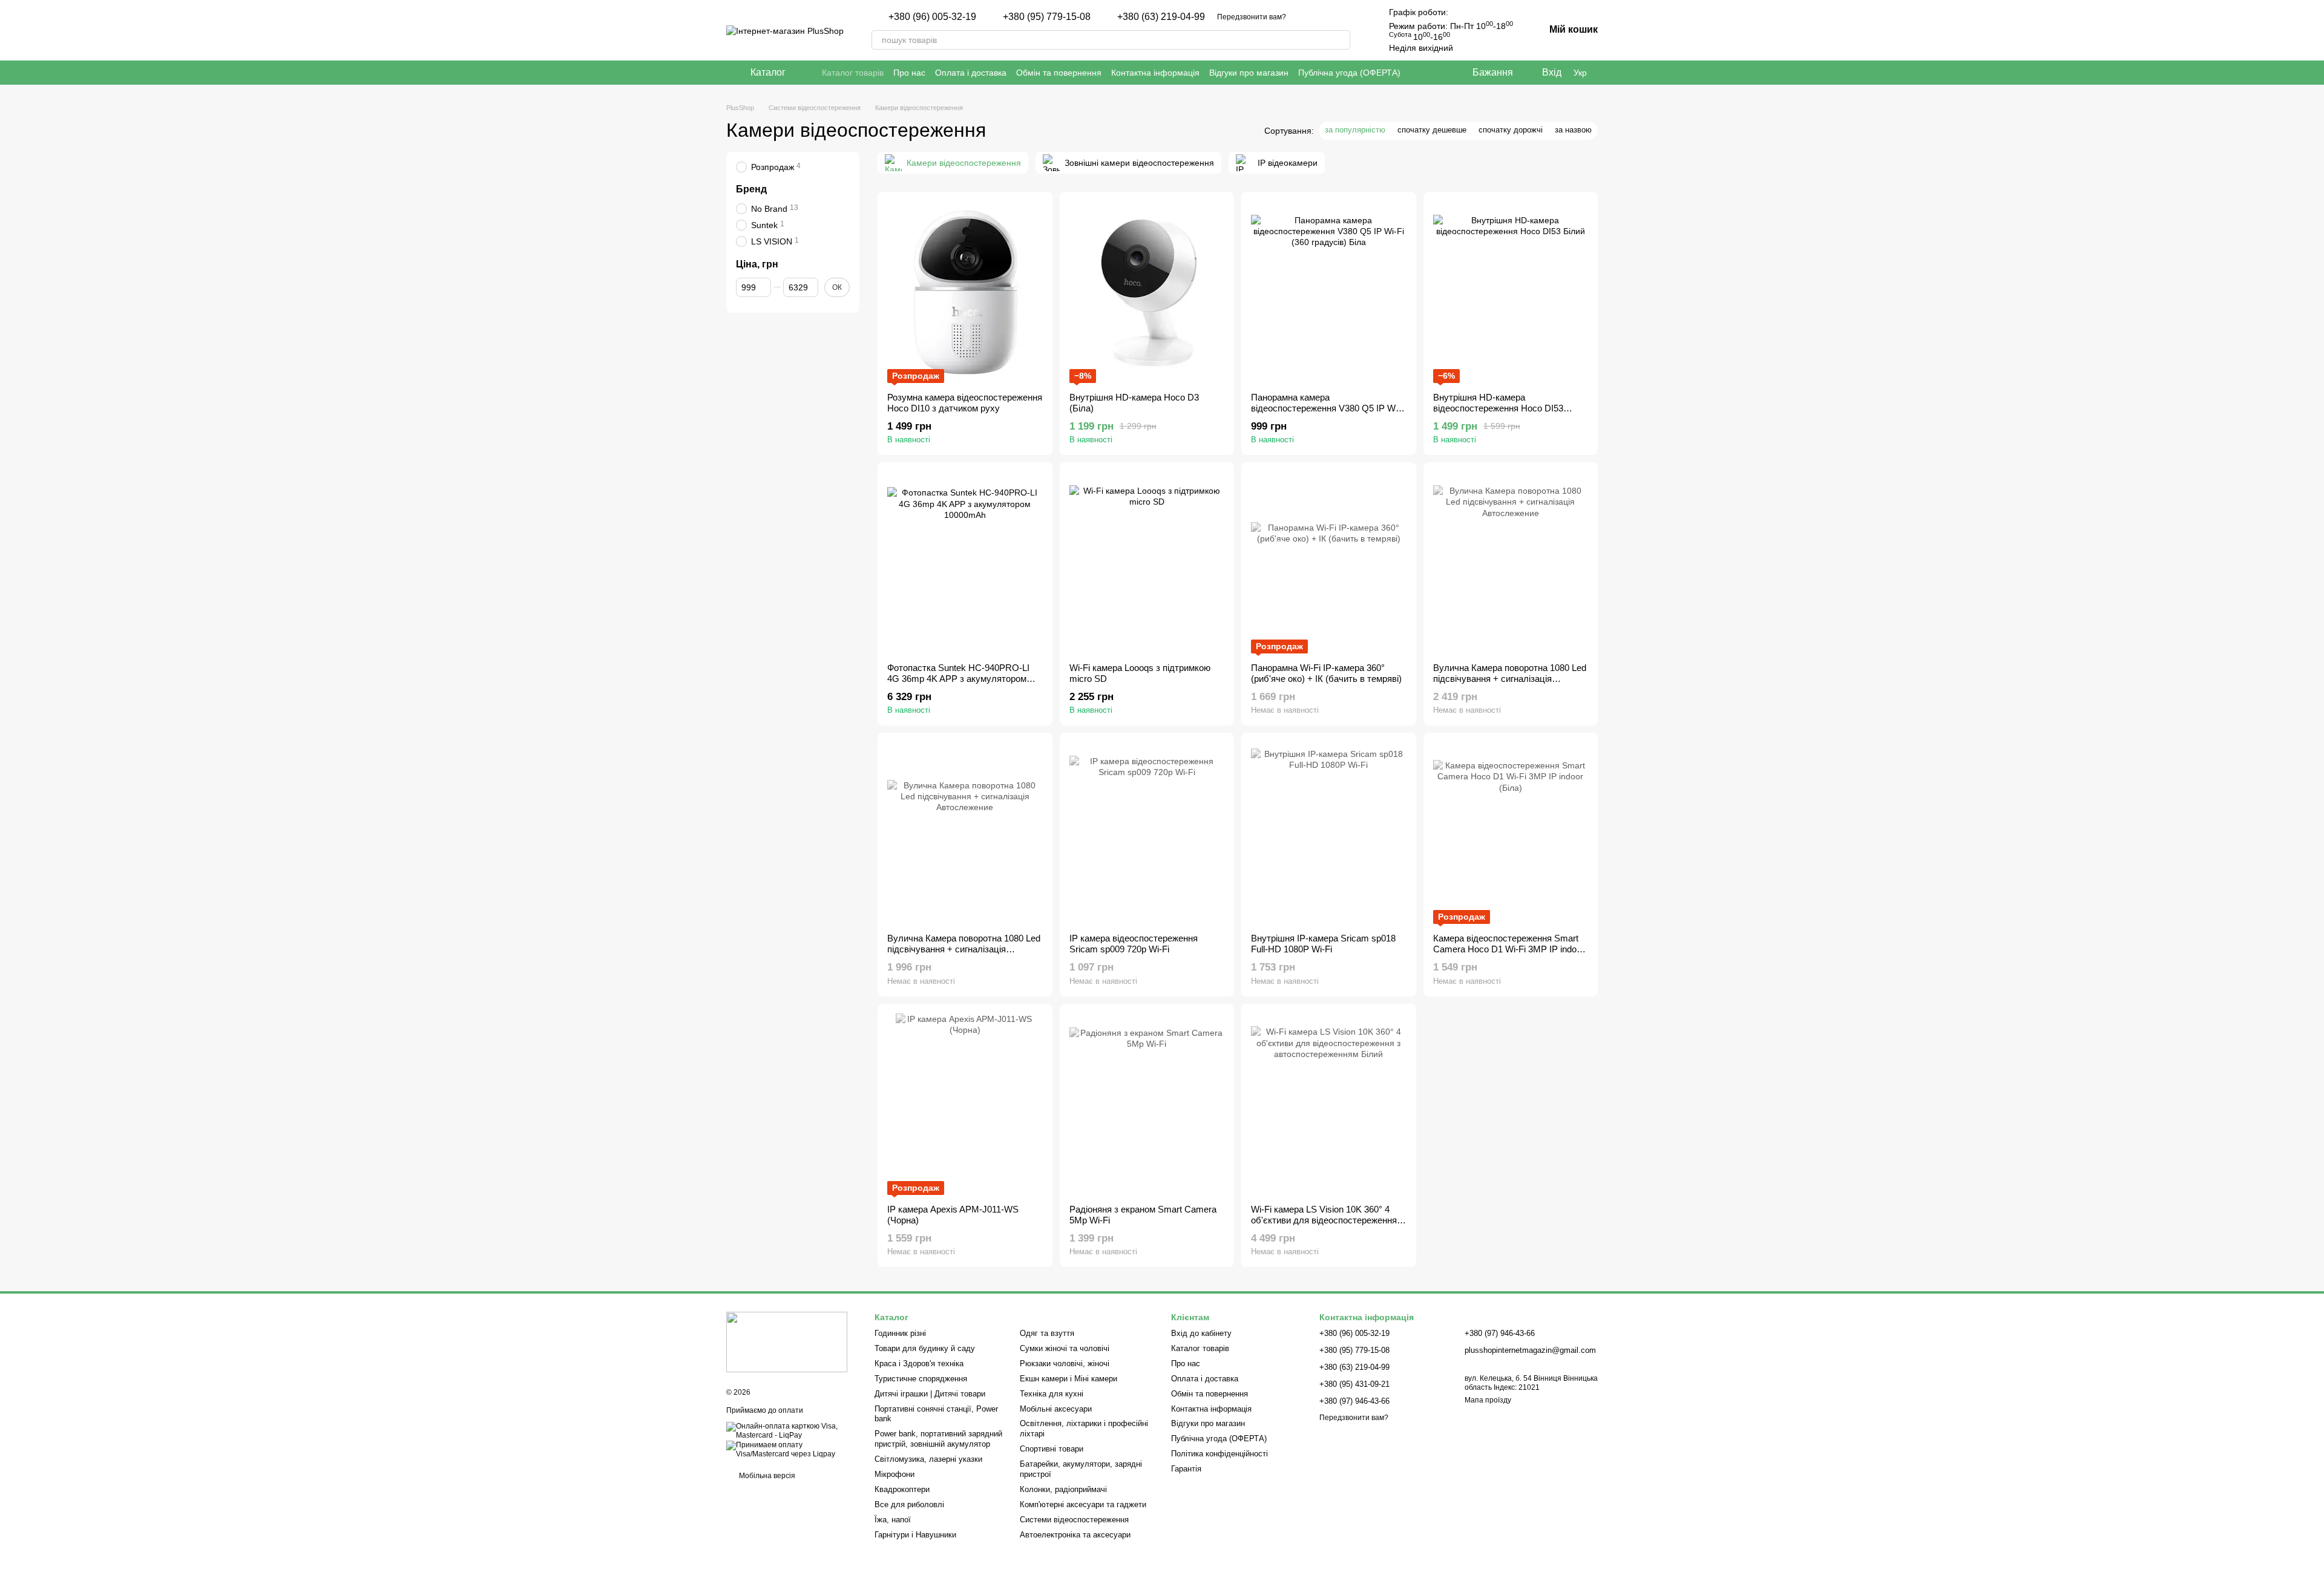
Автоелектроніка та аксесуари (1075, 1535)
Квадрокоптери (902, 1489)
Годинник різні (900, 1333)
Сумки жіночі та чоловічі (1065, 1348)
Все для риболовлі (909, 1504)
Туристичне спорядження (921, 1379)
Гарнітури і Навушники (915, 1535)
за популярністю (1355, 130)
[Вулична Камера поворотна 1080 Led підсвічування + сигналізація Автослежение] (1511, 563)
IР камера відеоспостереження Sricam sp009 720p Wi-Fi (1134, 944)
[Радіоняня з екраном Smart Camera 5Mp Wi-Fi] (1147, 1104)
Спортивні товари (1052, 1449)
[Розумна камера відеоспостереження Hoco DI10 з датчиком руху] (965, 292)
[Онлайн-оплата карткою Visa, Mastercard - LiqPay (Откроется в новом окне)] (791, 1430)
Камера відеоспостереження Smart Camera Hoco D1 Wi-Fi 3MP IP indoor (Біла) (1509, 949)
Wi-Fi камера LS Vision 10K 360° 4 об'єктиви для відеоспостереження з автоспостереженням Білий (1327, 1220)
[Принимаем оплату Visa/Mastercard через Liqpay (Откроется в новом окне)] (791, 1449)
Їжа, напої (893, 1520)
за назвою (1573, 130)
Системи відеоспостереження (1074, 1520)
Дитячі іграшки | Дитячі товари (930, 1394)
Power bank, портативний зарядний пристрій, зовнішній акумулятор (938, 1439)
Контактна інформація (1155, 73)
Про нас (909, 73)
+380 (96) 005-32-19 (932, 17)
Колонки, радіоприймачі (1063, 1489)
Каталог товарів (853, 73)
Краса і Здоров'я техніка (919, 1363)
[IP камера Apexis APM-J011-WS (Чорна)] (965, 1104)
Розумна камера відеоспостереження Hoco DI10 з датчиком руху (965, 403)
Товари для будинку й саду (925, 1348)
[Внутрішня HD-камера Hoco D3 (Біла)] (1147, 292)
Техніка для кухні (1052, 1394)
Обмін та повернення (1059, 73)
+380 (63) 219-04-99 (1161, 17)
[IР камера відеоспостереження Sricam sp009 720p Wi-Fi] (1147, 833)
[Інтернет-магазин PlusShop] (787, 1341)
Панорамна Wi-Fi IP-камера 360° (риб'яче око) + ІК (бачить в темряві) (1326, 673)
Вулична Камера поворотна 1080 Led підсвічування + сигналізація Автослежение (1510, 679)
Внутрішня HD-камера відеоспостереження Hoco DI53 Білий (1498, 408)
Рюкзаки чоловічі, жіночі (1065, 1363)
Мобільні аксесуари (1056, 1409)
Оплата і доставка (971, 73)
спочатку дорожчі (1511, 130)
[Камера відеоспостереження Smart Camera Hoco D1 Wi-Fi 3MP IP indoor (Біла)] (1511, 833)
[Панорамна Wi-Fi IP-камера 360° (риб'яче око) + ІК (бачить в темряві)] (1329, 563)
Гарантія (1186, 1469)
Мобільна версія (766, 1476)
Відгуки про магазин (1249, 73)
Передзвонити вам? (1252, 17)
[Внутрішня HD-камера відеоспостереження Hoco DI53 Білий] (1511, 292)
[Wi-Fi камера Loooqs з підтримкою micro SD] (1147, 563)
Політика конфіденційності (1219, 1454)
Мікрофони (894, 1474)
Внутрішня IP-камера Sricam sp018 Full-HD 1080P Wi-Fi (1323, 944)
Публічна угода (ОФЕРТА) (1349, 73)
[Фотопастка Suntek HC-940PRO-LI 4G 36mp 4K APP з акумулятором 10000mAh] (965, 563)
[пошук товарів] (1341, 40)
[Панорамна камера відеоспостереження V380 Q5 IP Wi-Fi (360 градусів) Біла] (1329, 292)
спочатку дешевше (1432, 130)
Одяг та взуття (1047, 1333)
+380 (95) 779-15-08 (1047, 17)
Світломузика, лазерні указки (928, 1459)
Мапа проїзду (1488, 1400)
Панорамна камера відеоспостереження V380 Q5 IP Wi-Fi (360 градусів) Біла (1326, 408)
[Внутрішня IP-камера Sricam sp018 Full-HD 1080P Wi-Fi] (1329, 833)
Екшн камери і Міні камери (1068, 1379)
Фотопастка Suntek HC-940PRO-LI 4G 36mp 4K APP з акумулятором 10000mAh (958, 679)
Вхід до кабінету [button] (1201, 1333)
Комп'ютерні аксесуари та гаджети (1083, 1504)
